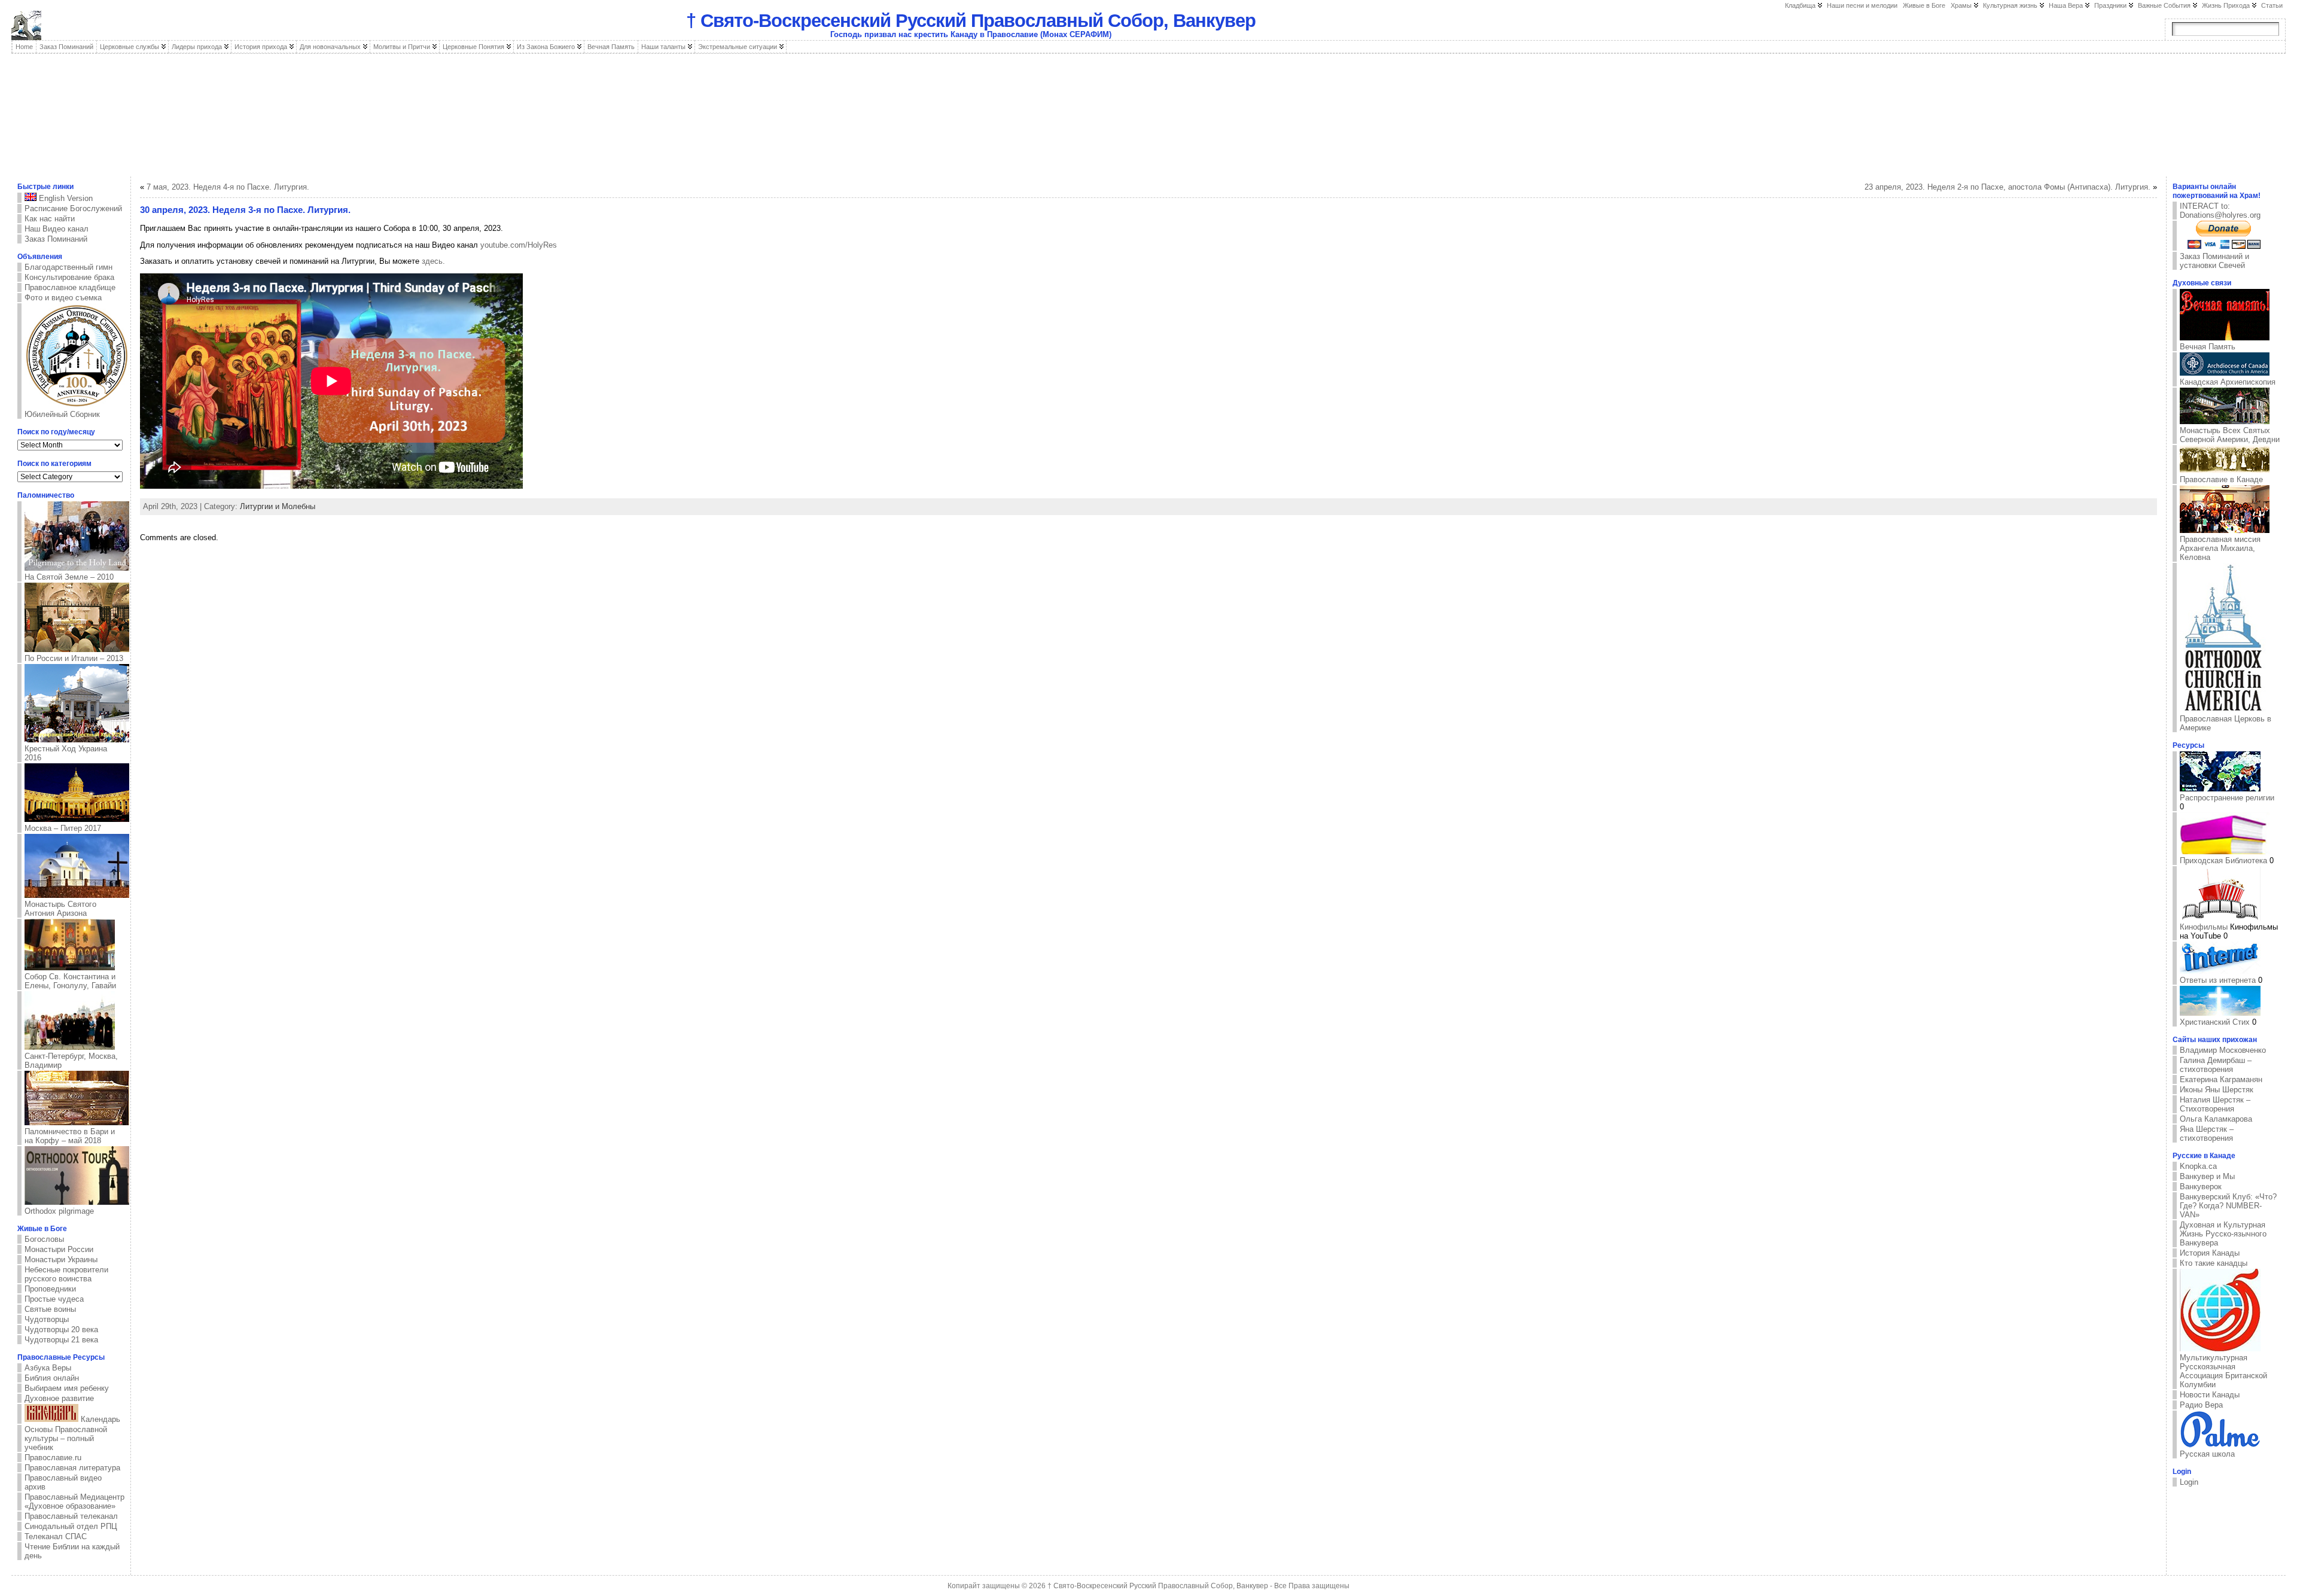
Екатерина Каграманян (2221, 1079)
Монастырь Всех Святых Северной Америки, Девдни (2230, 435)
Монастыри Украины (61, 1260)
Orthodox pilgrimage (59, 1211)
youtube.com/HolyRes (519, 245)
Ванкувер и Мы (2207, 1176)
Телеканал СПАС (56, 1536)
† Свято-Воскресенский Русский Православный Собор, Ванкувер (971, 21)
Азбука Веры (48, 1368)
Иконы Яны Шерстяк (2217, 1090)
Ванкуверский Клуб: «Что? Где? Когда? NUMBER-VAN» (2228, 1206)
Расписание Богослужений (73, 208)
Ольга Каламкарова (2216, 1119)
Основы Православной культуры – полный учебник (66, 1438)
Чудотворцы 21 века (61, 1340)
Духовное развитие (59, 1398)
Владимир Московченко (2223, 1050)
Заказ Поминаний (56, 239)
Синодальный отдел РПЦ (71, 1526)
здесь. (433, 261)
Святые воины (50, 1309)
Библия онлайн (52, 1378)
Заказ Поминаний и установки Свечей (2214, 261)
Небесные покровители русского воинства (66, 1274)
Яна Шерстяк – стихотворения (2207, 1134)
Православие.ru (53, 1458)
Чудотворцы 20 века (61, 1330)
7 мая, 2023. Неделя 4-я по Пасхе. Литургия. (228, 187)
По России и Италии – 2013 (74, 658)
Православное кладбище (70, 287)
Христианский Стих (2215, 1022)
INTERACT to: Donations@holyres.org (2220, 211)
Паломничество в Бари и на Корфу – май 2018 (70, 1136)
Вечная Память (2208, 347)
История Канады (2210, 1253)
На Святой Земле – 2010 (69, 577)
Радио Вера (2201, 1405)
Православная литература (72, 1468)
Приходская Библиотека (2223, 861)
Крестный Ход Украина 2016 (66, 753)
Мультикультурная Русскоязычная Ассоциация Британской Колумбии (2223, 1371)
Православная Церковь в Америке (2226, 723)
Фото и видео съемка (63, 298)
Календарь (99, 1419)
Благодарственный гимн (68, 267)
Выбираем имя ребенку (67, 1388)
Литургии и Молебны (278, 506)
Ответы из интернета (2218, 980)
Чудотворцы (47, 1319)
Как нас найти (50, 219)
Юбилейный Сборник (62, 414)
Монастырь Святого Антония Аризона (60, 909)
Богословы (44, 1239)
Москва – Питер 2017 (63, 828)
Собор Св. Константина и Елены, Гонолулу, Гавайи (70, 981)
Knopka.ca (2198, 1166)
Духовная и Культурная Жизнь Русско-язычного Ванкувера (2223, 1234)
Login (2189, 1482)
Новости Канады (2210, 1395)
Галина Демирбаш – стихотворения (2216, 1065)
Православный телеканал (71, 1516)
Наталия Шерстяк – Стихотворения (2215, 1104)
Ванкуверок (2201, 1187)
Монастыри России (59, 1249)
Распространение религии (2227, 798)
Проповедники (50, 1289)
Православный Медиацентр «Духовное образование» (74, 1501)
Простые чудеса (54, 1299)
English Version (65, 198)
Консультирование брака (69, 277)
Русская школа (2207, 1454)
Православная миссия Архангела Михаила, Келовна (2220, 548)
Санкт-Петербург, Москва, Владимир (71, 1061)
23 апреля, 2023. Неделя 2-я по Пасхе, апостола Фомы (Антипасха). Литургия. (2007, 187)
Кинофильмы (2204, 927)
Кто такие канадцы (2214, 1263)
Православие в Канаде (2221, 479)
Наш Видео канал (57, 229)
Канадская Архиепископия (2228, 382)
